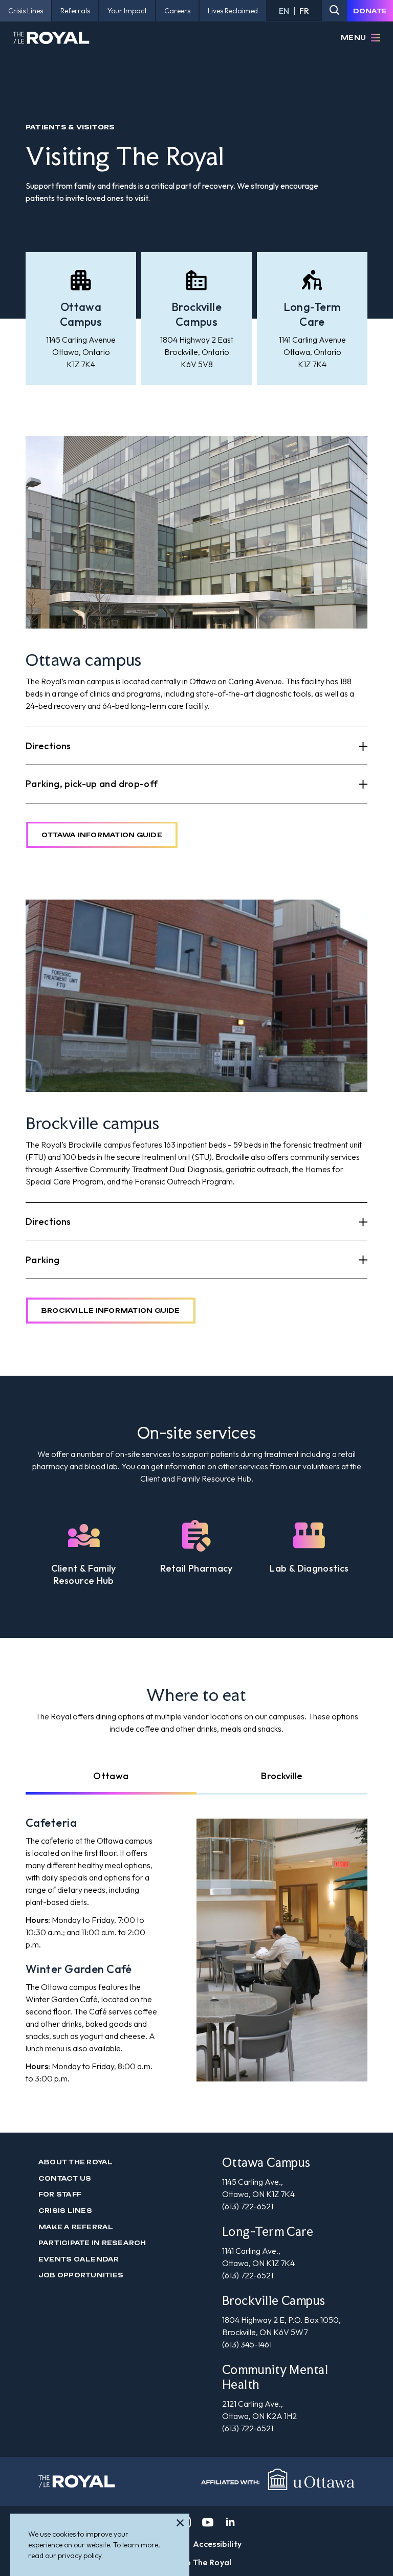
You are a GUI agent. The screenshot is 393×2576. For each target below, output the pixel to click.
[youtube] (208, 2522)
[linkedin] (230, 2522)
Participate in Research (92, 2243)
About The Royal (76, 2162)
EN (284, 11)
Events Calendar (79, 2259)
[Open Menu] (376, 38)
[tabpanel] (196, 1950)
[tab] (111, 1776)
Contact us (65, 2178)
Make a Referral (76, 2227)
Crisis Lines (65, 2211)
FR (304, 11)
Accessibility (217, 2544)
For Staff (60, 2194)
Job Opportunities (81, 2275)
